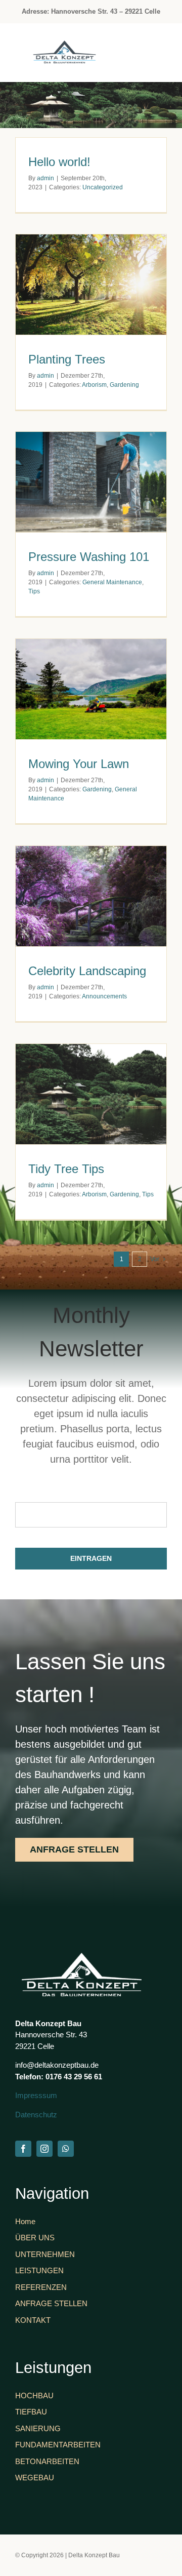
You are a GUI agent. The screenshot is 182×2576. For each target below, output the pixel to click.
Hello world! (59, 162)
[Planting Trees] (91, 285)
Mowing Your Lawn (79, 764)
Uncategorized (103, 187)
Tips (34, 591)
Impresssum (36, 2095)
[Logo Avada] (65, 46)
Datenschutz (36, 2115)
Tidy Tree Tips (66, 1169)
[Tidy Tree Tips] (91, 1094)
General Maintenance (112, 582)
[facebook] (23, 2149)
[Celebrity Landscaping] (91, 896)
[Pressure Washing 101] (91, 482)
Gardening (124, 385)
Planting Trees (67, 359)
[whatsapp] (66, 2149)
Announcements (104, 996)
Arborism (94, 385)
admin (45, 178)
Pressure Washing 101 (89, 557)
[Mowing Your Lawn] (91, 689)
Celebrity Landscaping (87, 971)
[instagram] (44, 2149)
